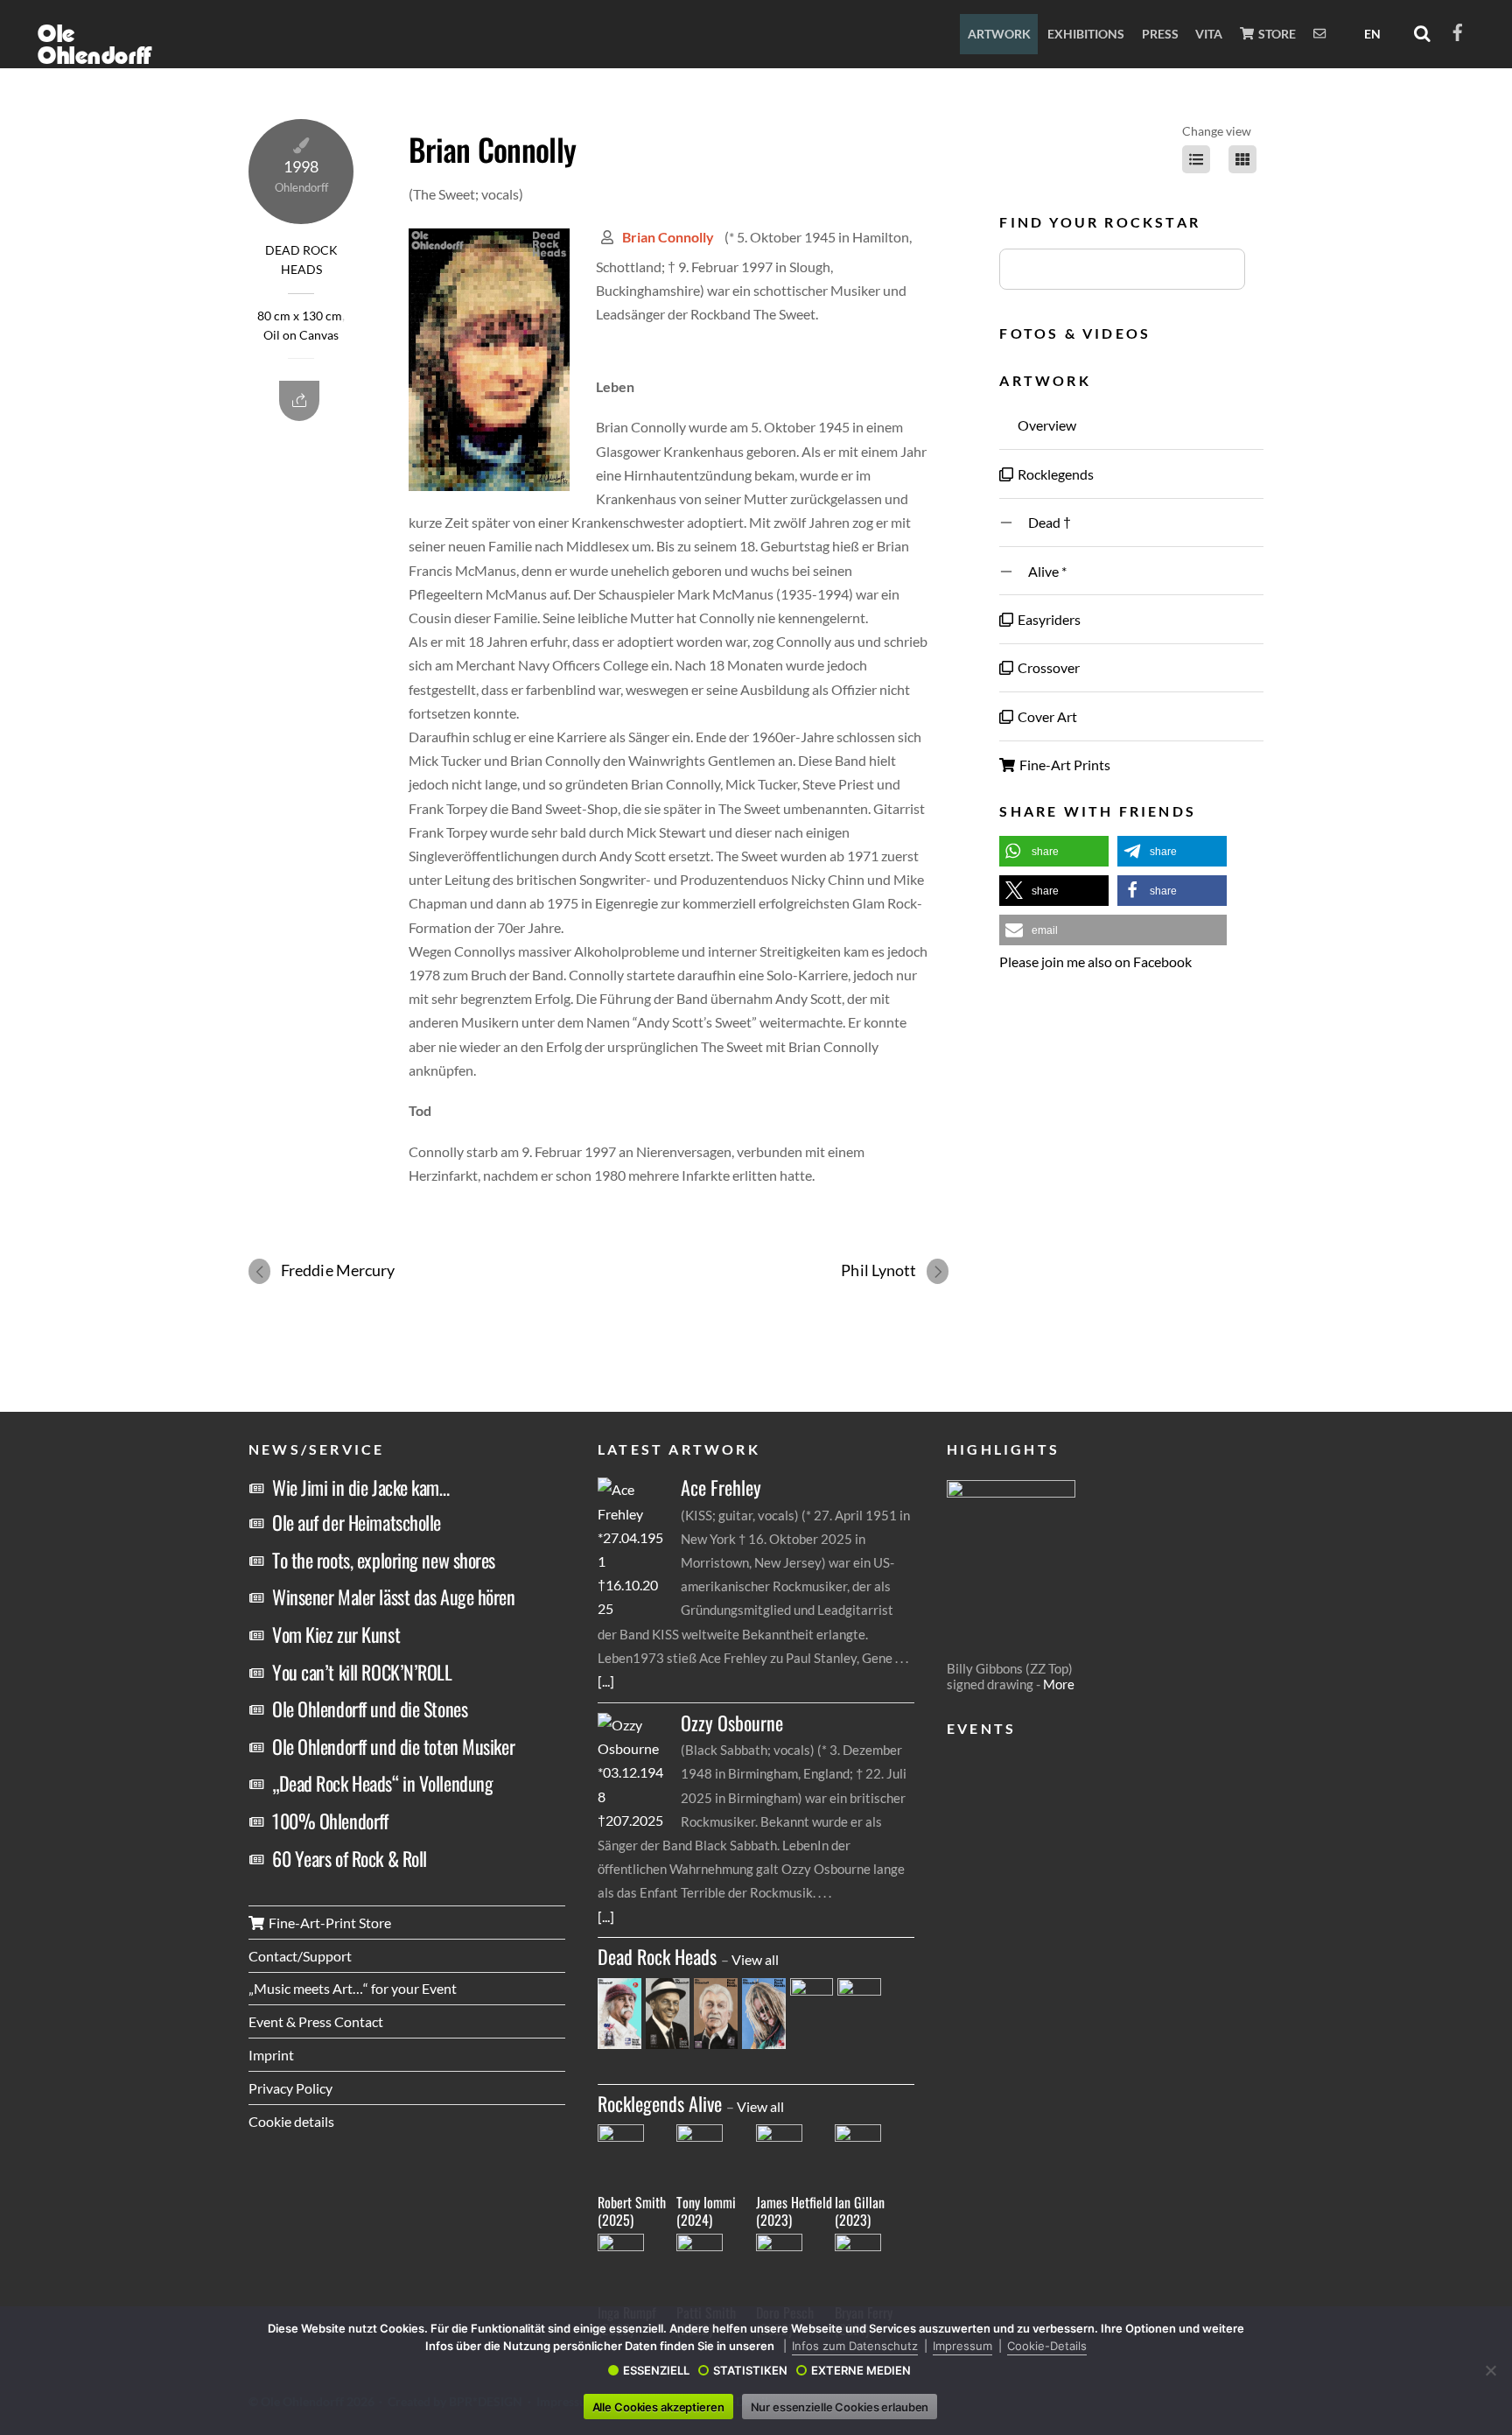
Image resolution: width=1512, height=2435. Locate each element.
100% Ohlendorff (330, 1821)
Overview (1046, 425)
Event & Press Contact (316, 2021)
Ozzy (732, 1723)
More (1059, 1684)
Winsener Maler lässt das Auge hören (394, 1596)
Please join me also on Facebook (1095, 961)
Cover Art (1046, 716)
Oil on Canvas (301, 335)
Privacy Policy (290, 2088)
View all (755, 1959)
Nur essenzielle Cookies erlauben (840, 2407)
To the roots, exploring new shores (384, 1560)
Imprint (271, 2055)
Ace (721, 1488)
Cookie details (291, 2121)
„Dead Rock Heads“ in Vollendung (382, 1783)
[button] (1054, 851)
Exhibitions (1086, 34)
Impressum (962, 2346)
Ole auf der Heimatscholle (357, 1522)
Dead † (1043, 522)
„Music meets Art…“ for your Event (353, 1988)
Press (1160, 34)
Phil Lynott (878, 1270)
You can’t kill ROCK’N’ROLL (362, 1672)
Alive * (1041, 571)
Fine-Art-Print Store (329, 1923)
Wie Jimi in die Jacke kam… (361, 1487)
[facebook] (1458, 29)
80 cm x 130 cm (300, 316)
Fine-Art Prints (1064, 765)
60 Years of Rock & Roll (350, 1858)
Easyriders (1048, 619)
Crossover (1047, 667)
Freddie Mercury (338, 1270)
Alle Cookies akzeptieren (658, 2407)
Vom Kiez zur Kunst (336, 1634)
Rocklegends (1054, 474)
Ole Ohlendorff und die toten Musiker (393, 1746)
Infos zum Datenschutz (855, 2346)
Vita (1209, 34)
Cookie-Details (1047, 2346)
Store (1276, 34)
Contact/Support (300, 1956)
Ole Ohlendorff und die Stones (370, 1709)
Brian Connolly (492, 149)
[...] (606, 1681)
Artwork (999, 34)
